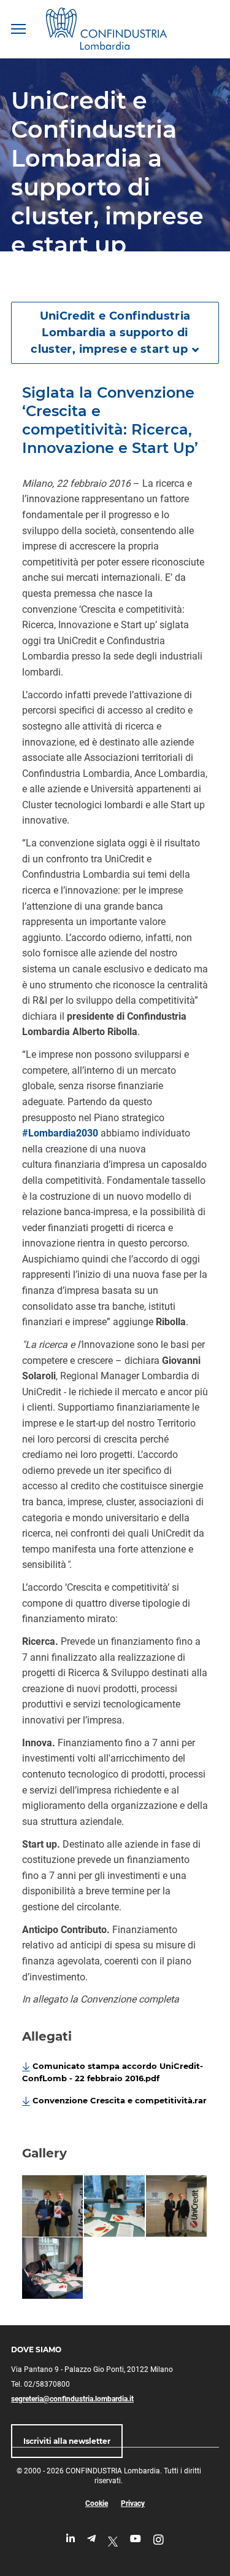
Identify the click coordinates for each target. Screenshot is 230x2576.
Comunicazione (74, 278)
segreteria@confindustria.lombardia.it (72, 2399)
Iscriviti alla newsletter (67, 2441)
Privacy (133, 2503)
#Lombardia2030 (60, 1133)
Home (22, 278)
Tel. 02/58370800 (40, 2384)
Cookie (97, 2503)
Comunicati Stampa (153, 278)
